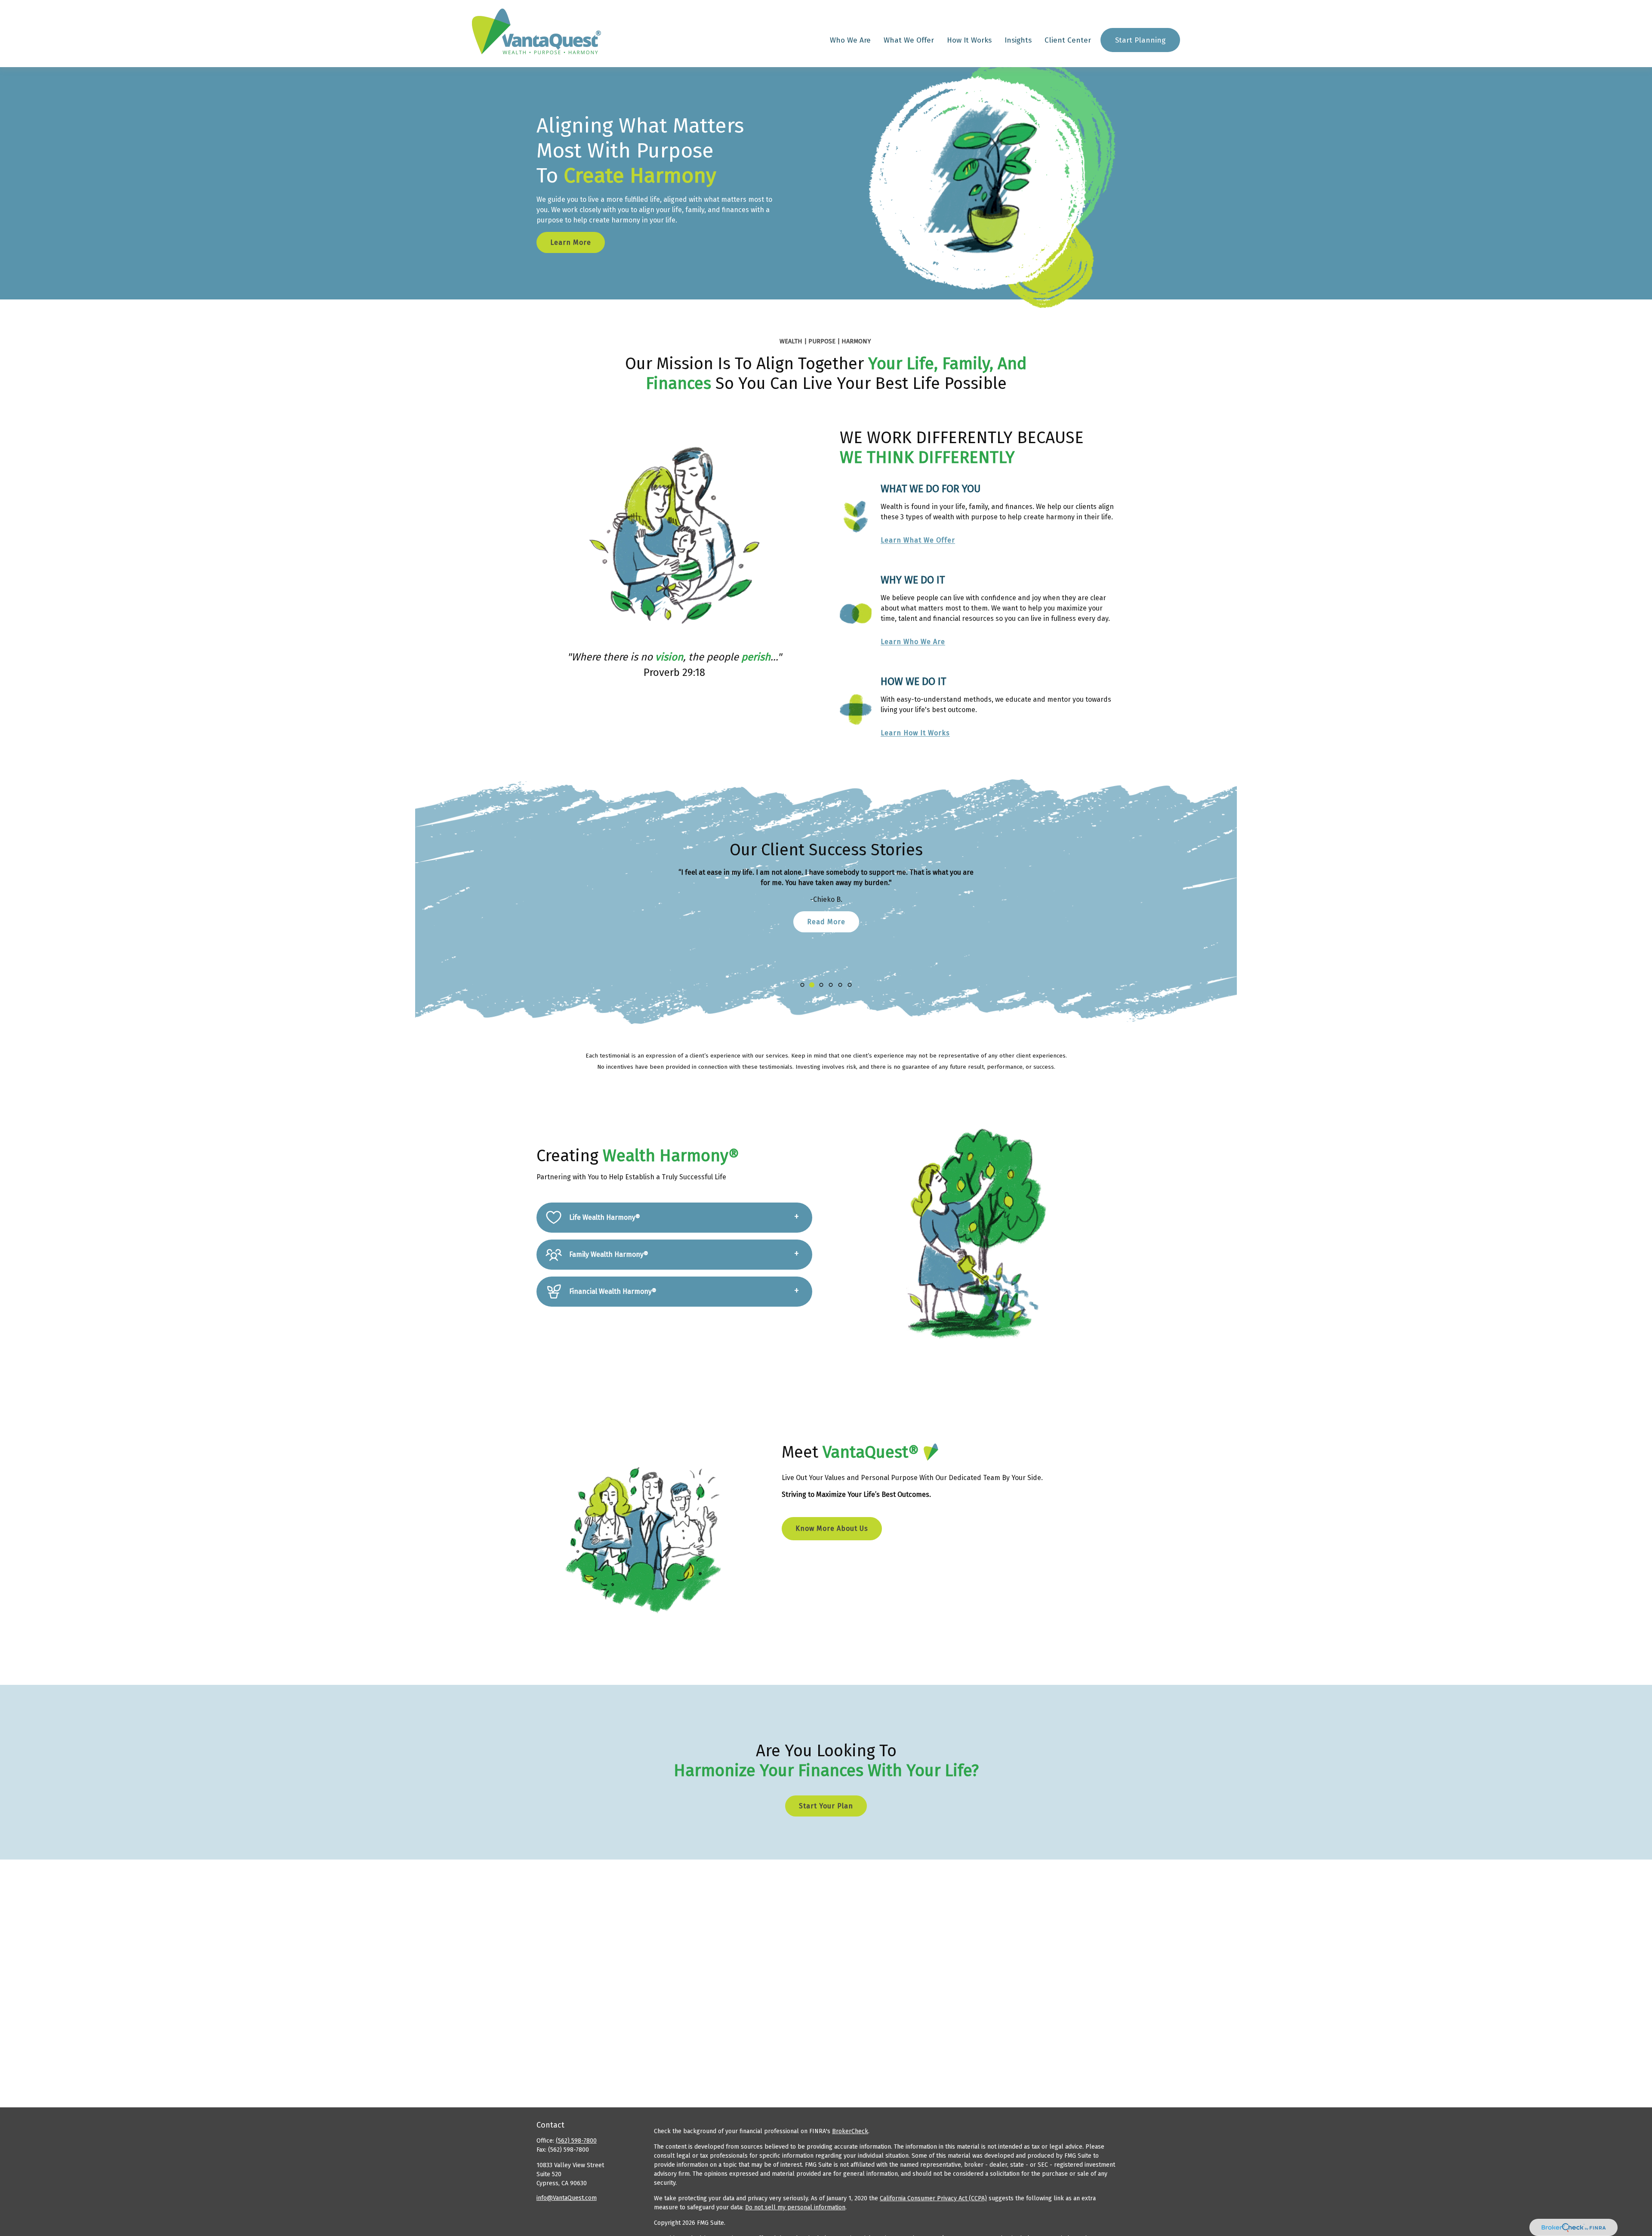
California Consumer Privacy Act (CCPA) (933, 2198)
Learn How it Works (915, 733)
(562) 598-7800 (576, 2141)
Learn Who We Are (913, 642)
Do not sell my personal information (795, 2207)
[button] (850, 40)
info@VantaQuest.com (567, 2198)
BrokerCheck (850, 2131)
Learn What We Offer (918, 540)
